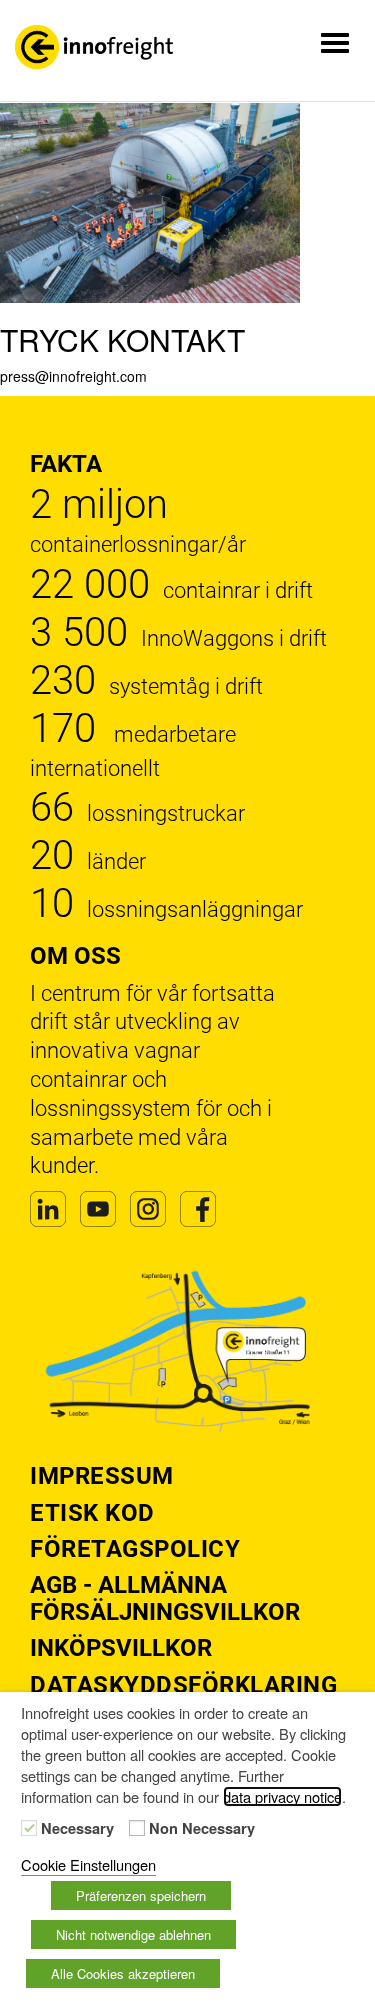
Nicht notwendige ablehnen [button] (133, 1934)
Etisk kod (92, 1513)
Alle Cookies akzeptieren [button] (123, 1973)
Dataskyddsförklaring (183, 1685)
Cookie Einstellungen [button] (88, 1864)
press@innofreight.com (73, 376)
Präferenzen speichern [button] (141, 1895)
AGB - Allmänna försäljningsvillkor (165, 1598)
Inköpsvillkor (121, 1648)
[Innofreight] (94, 47)
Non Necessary (202, 1829)
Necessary (77, 1829)
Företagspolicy (135, 1549)
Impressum (102, 1476)
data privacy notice (282, 1796)
